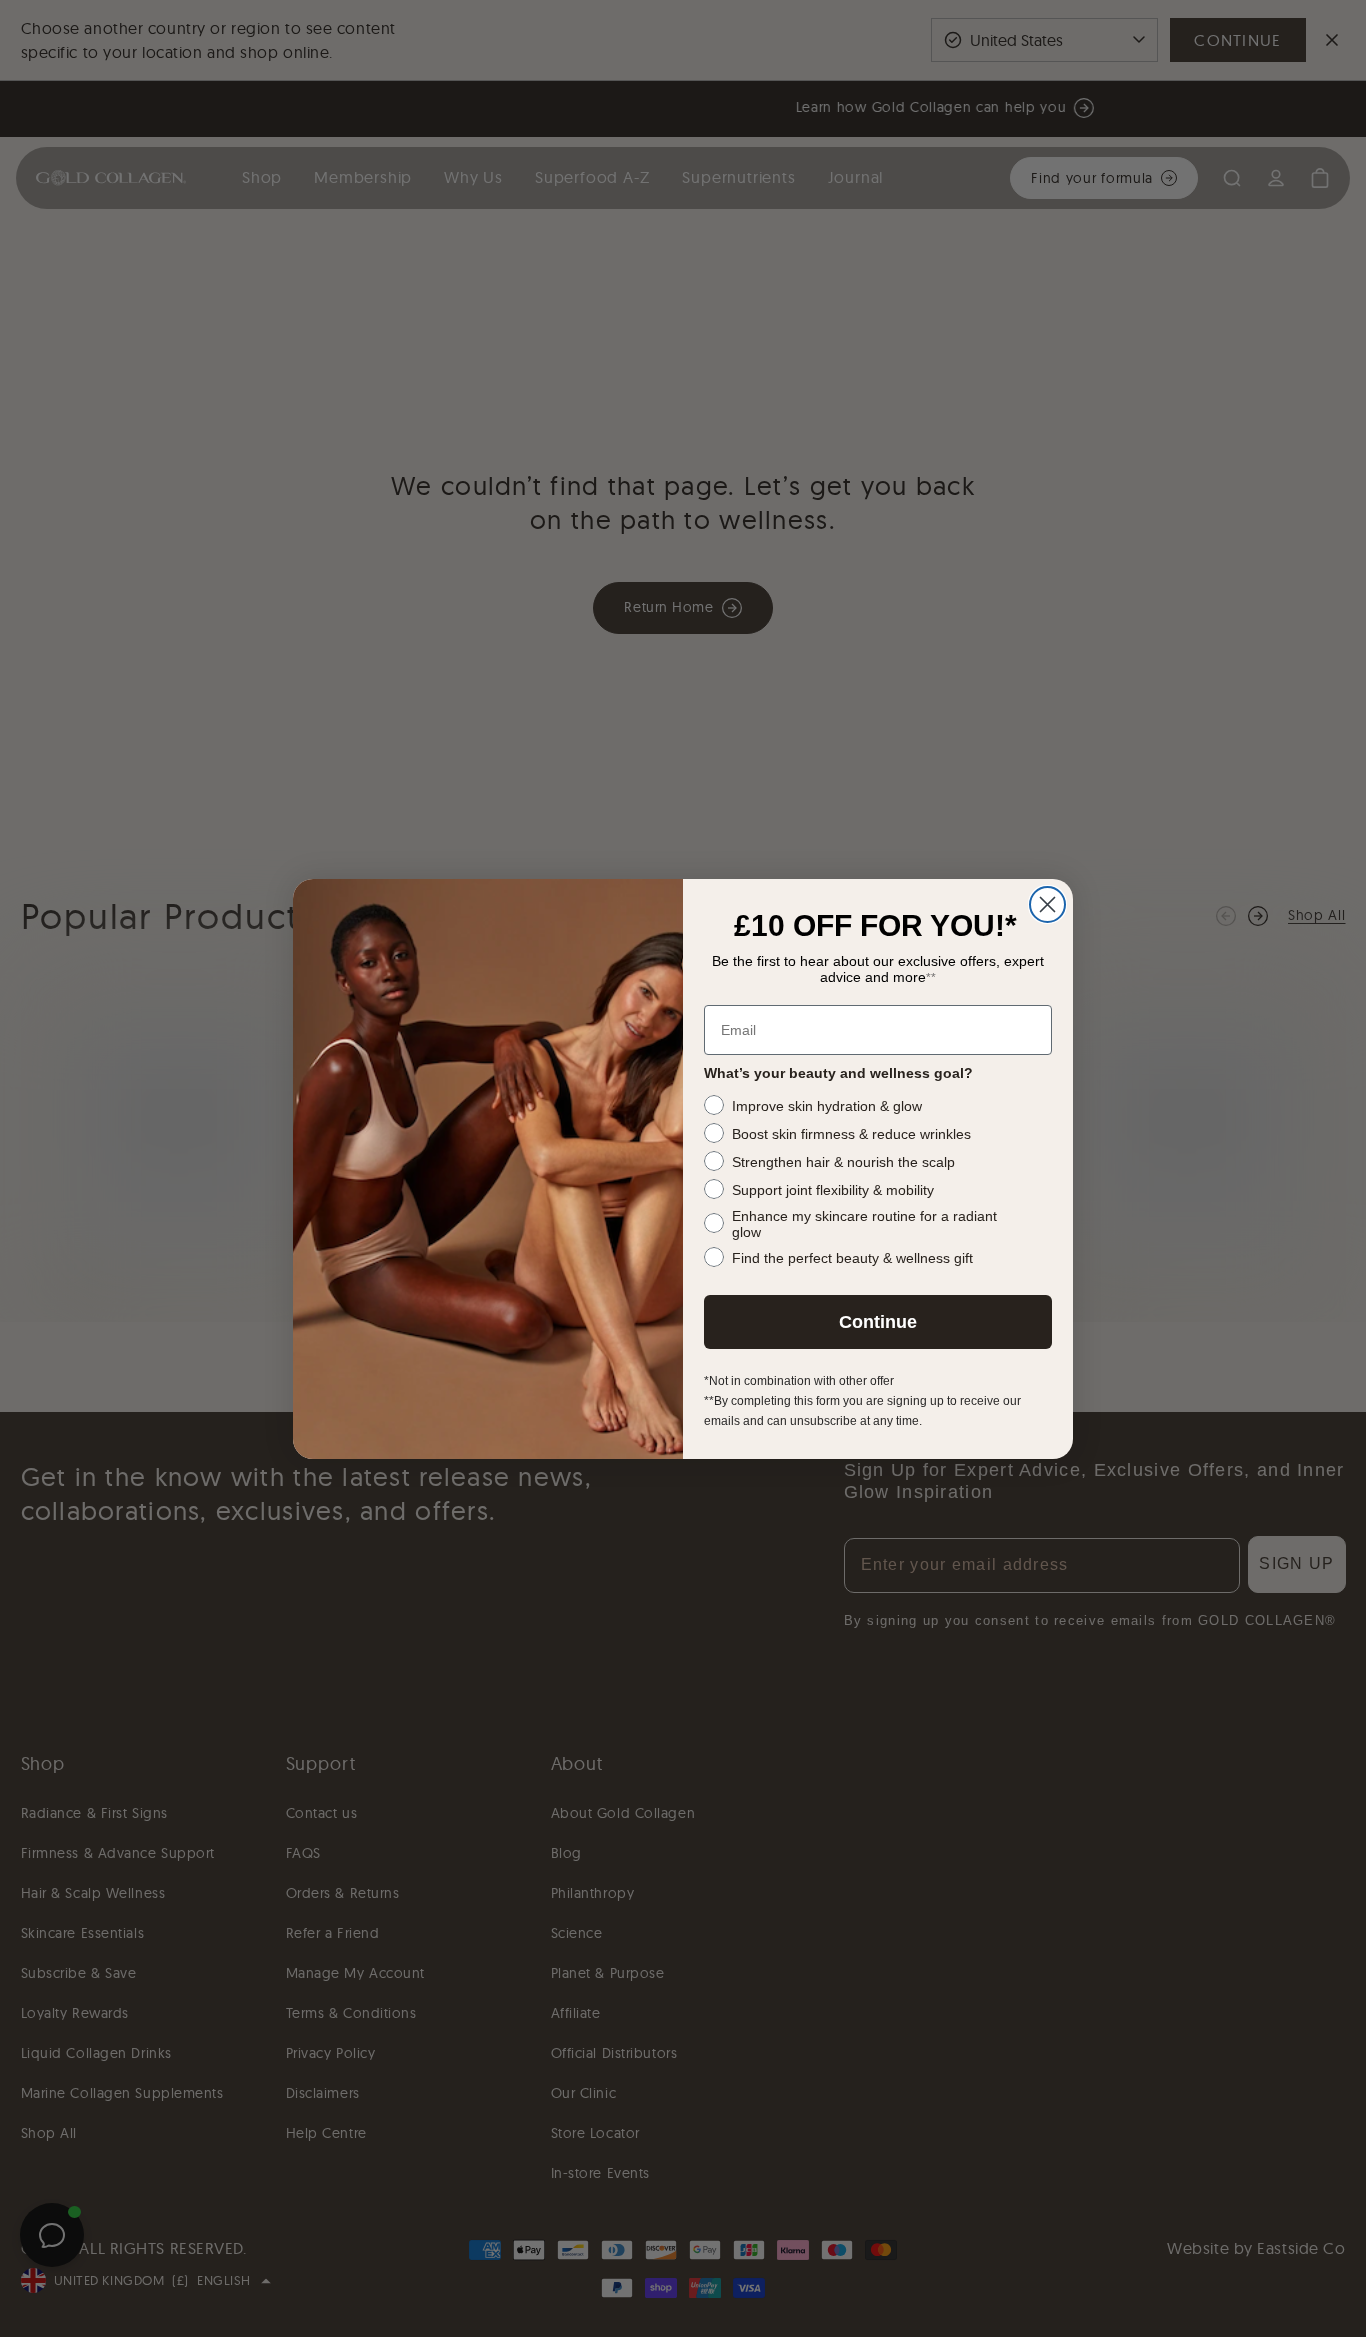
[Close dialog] (1047, 904)
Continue (878, 1322)
